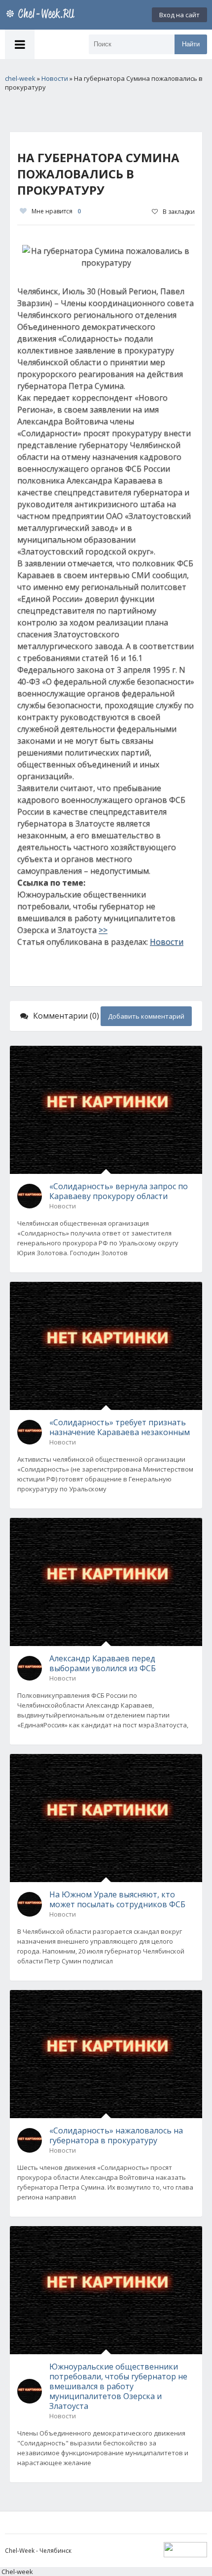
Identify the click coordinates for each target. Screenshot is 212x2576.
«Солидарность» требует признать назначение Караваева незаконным (120, 1427)
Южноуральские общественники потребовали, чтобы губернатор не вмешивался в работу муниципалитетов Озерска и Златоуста (118, 2386)
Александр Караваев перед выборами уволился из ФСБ (103, 1663)
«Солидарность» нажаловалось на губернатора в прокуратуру (116, 2135)
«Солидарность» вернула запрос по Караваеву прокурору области (119, 1191)
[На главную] (42, 15)
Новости (167, 942)
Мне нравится (56, 211)
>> (103, 930)
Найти (191, 44)
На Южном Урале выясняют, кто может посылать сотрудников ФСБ (117, 1899)
